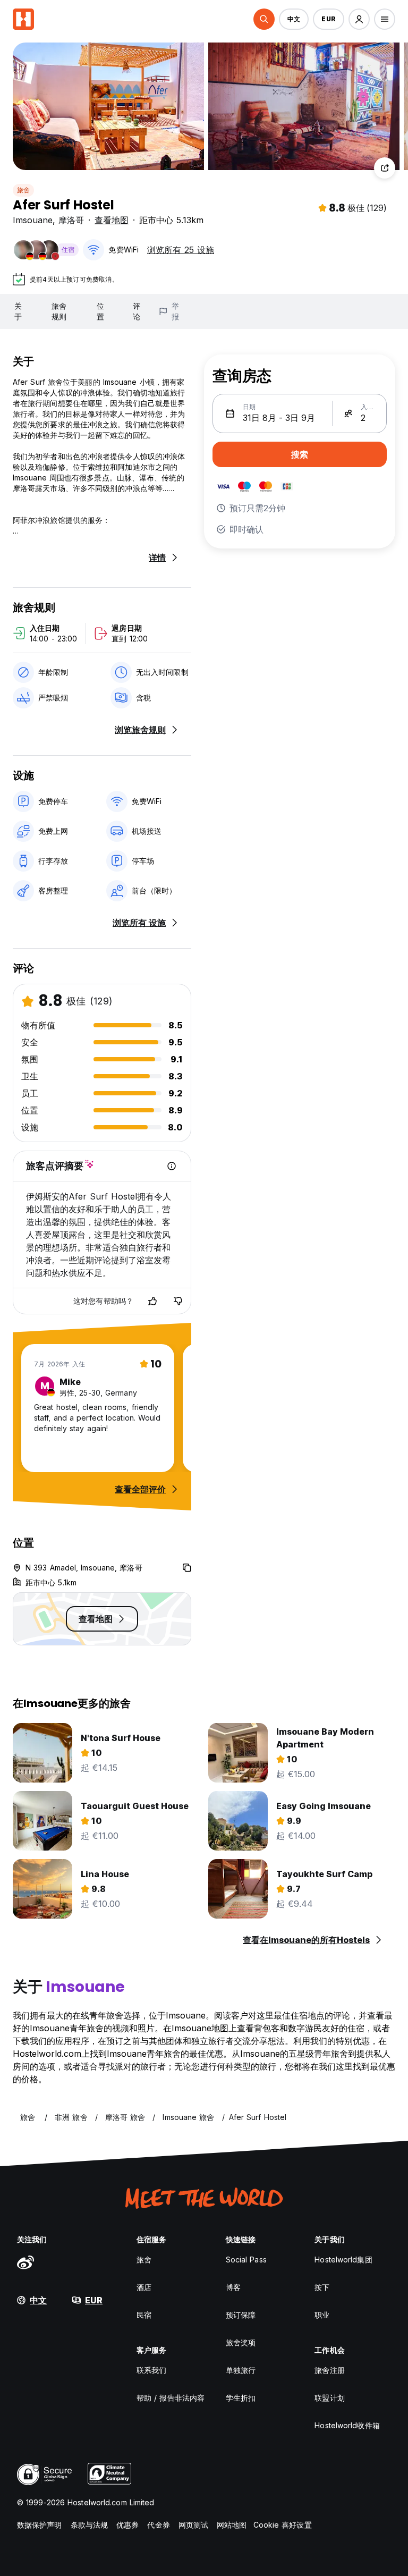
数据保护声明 (40, 2525)
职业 (322, 2315)
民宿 (144, 2315)
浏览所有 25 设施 (181, 250)
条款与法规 (90, 2525)
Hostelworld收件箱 (347, 2425)
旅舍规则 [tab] (59, 311)
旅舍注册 (329, 2370)
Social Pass (246, 2260)
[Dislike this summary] (178, 1301)
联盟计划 (329, 2398)
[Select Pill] (264, 19)
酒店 (144, 2287)
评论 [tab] (137, 311)
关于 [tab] (18, 311)
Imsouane (33, 220)
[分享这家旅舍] (385, 168)
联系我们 (151, 2370)
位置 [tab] (100, 311)
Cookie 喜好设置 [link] (283, 2525)
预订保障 (241, 2315)
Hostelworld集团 (343, 2260)
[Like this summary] (152, 1301)
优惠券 (127, 2525)
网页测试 (193, 2525)
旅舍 (23, 190)
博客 (233, 2287)
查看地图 (112, 220)
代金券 (158, 2525)
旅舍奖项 (241, 2342)
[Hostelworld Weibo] (25, 2262)
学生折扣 (241, 2398)
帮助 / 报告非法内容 (171, 2398)
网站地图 (232, 2525)
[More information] (172, 1166)
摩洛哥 (71, 220)
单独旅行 (241, 2370)
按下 (322, 2287)
